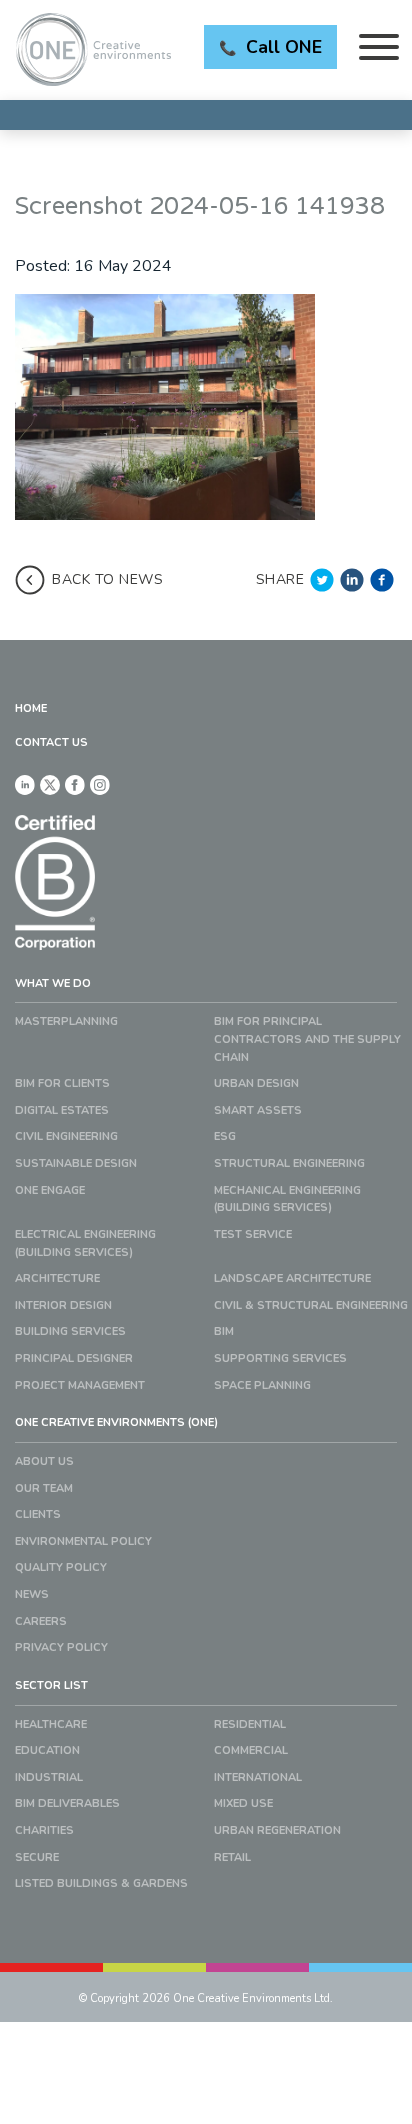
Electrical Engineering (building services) (85, 1243)
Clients (38, 1514)
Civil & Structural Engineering (311, 1305)
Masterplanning (66, 1021)
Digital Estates (62, 1110)
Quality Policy (61, 1567)
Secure (37, 1857)
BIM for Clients (62, 1083)
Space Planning (262, 1385)
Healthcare (51, 1724)
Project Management (80, 1385)
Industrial (49, 1777)
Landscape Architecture (292, 1278)
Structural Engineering (289, 1163)
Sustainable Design (76, 1163)
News (32, 1594)
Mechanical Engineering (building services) (287, 1199)
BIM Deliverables (67, 1803)
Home (31, 708)
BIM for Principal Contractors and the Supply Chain (307, 1039)
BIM (224, 1331)
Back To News (107, 579)
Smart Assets (258, 1110)
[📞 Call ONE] (206, 115)
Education (47, 1750)
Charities (44, 1830)
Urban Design (256, 1083)
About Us (44, 1461)
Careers (41, 1621)
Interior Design (63, 1305)
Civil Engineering (66, 1136)
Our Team (44, 1488)
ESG (225, 1136)
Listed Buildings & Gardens (101, 1883)
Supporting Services (280, 1358)
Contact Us (51, 742)
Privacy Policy (61, 1647)
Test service (253, 1234)
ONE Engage (50, 1190)
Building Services (70, 1331)
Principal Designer (74, 1358)
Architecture (57, 1278)
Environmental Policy (83, 1541)
